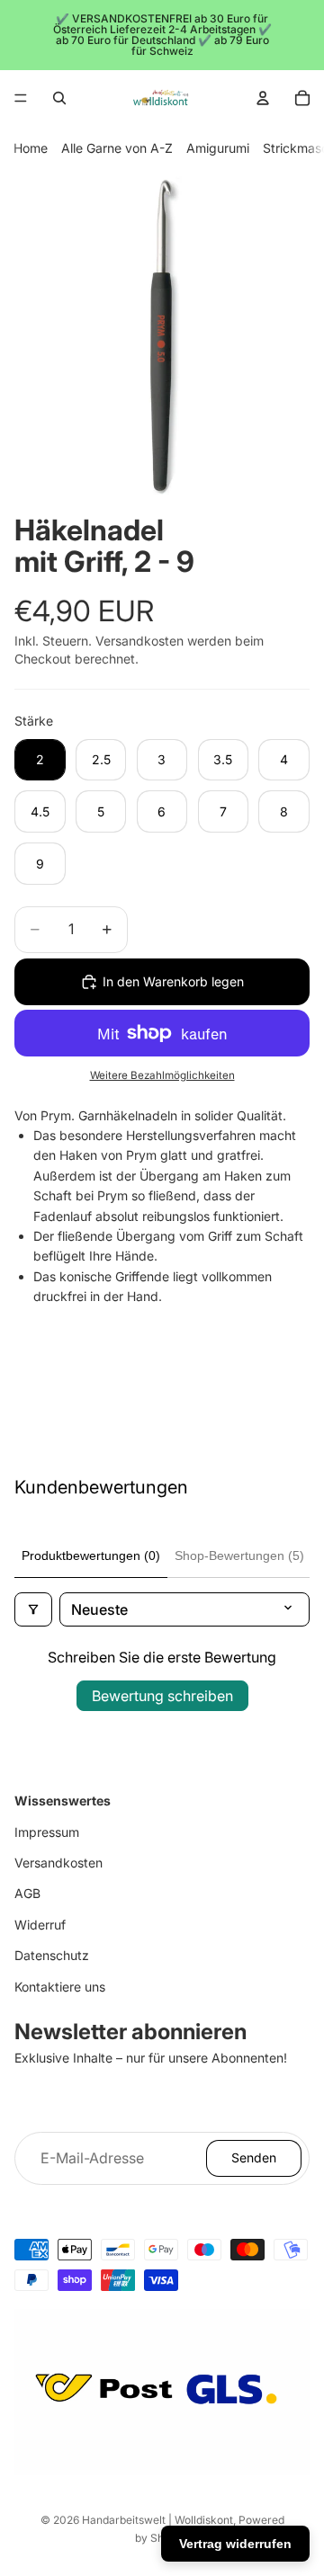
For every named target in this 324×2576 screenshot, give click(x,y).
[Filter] (33, 1609)
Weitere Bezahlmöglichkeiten (162, 1075)
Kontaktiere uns (60, 1987)
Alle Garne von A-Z (117, 148)
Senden (254, 2157)
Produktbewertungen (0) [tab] (91, 1555)
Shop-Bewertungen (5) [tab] (239, 1555)
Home (31, 148)
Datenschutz (52, 1955)
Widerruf (40, 1925)
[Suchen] (59, 98)
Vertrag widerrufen (235, 2544)
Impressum (47, 1832)
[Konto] (263, 98)
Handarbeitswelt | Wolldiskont (157, 2520)
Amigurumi (218, 148)
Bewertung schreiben (162, 1696)
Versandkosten (58, 1863)
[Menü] (21, 98)
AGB (27, 1893)
